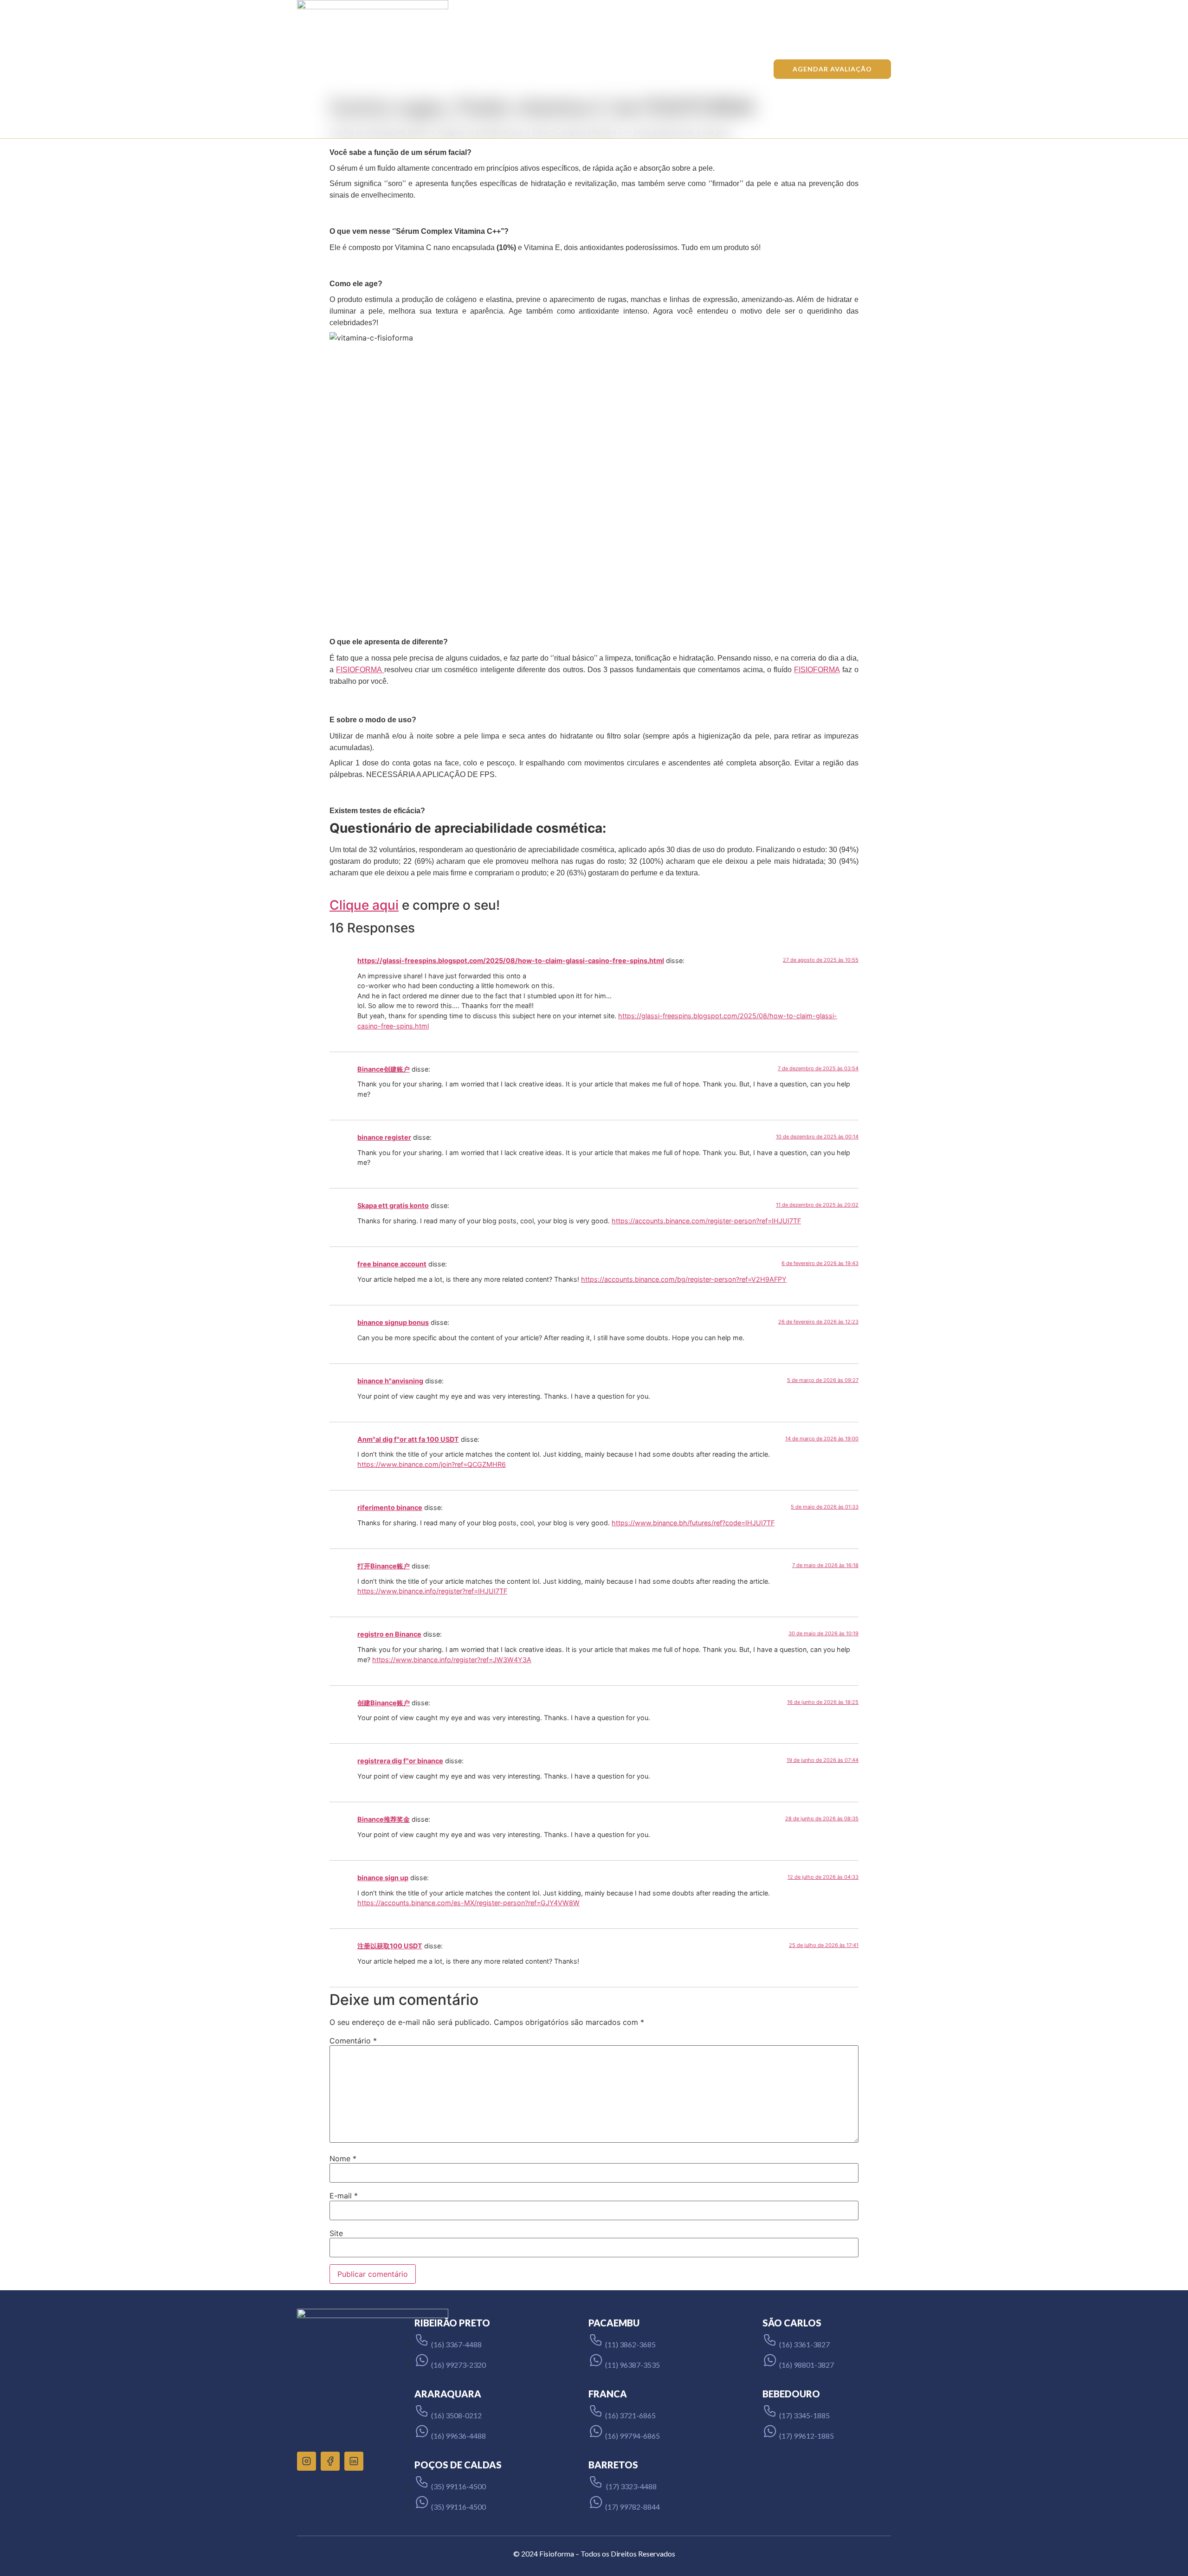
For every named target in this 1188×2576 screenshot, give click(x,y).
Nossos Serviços (458, 69)
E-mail (344, 2196)
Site (336, 2233)
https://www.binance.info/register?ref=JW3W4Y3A (452, 1660)
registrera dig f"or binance (400, 1761)
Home (404, 69)
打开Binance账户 (384, 1566)
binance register (384, 1137)
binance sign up (383, 1878)
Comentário (353, 2041)
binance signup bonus (393, 1322)
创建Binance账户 (384, 1703)
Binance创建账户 (384, 1069)
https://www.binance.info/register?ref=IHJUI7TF (432, 1591)
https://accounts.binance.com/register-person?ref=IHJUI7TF (706, 1221)
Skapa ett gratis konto (393, 1205)
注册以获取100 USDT (390, 1946)
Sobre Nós (520, 69)
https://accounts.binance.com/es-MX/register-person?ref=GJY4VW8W (468, 1903)
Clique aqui (364, 905)
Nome (343, 2158)
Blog (707, 69)
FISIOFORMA (360, 670)
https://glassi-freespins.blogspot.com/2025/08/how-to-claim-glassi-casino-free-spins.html (511, 960)
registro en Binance (389, 1634)
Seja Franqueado (655, 69)
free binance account (392, 1264)
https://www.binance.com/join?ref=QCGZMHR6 (432, 1464)
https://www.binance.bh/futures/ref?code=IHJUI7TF (693, 1523)
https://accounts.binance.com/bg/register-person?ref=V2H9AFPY (684, 1279)
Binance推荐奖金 (384, 1819)
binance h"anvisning (390, 1381)
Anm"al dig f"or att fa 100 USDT (408, 1439)
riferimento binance (390, 1507)
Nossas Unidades (583, 69)
